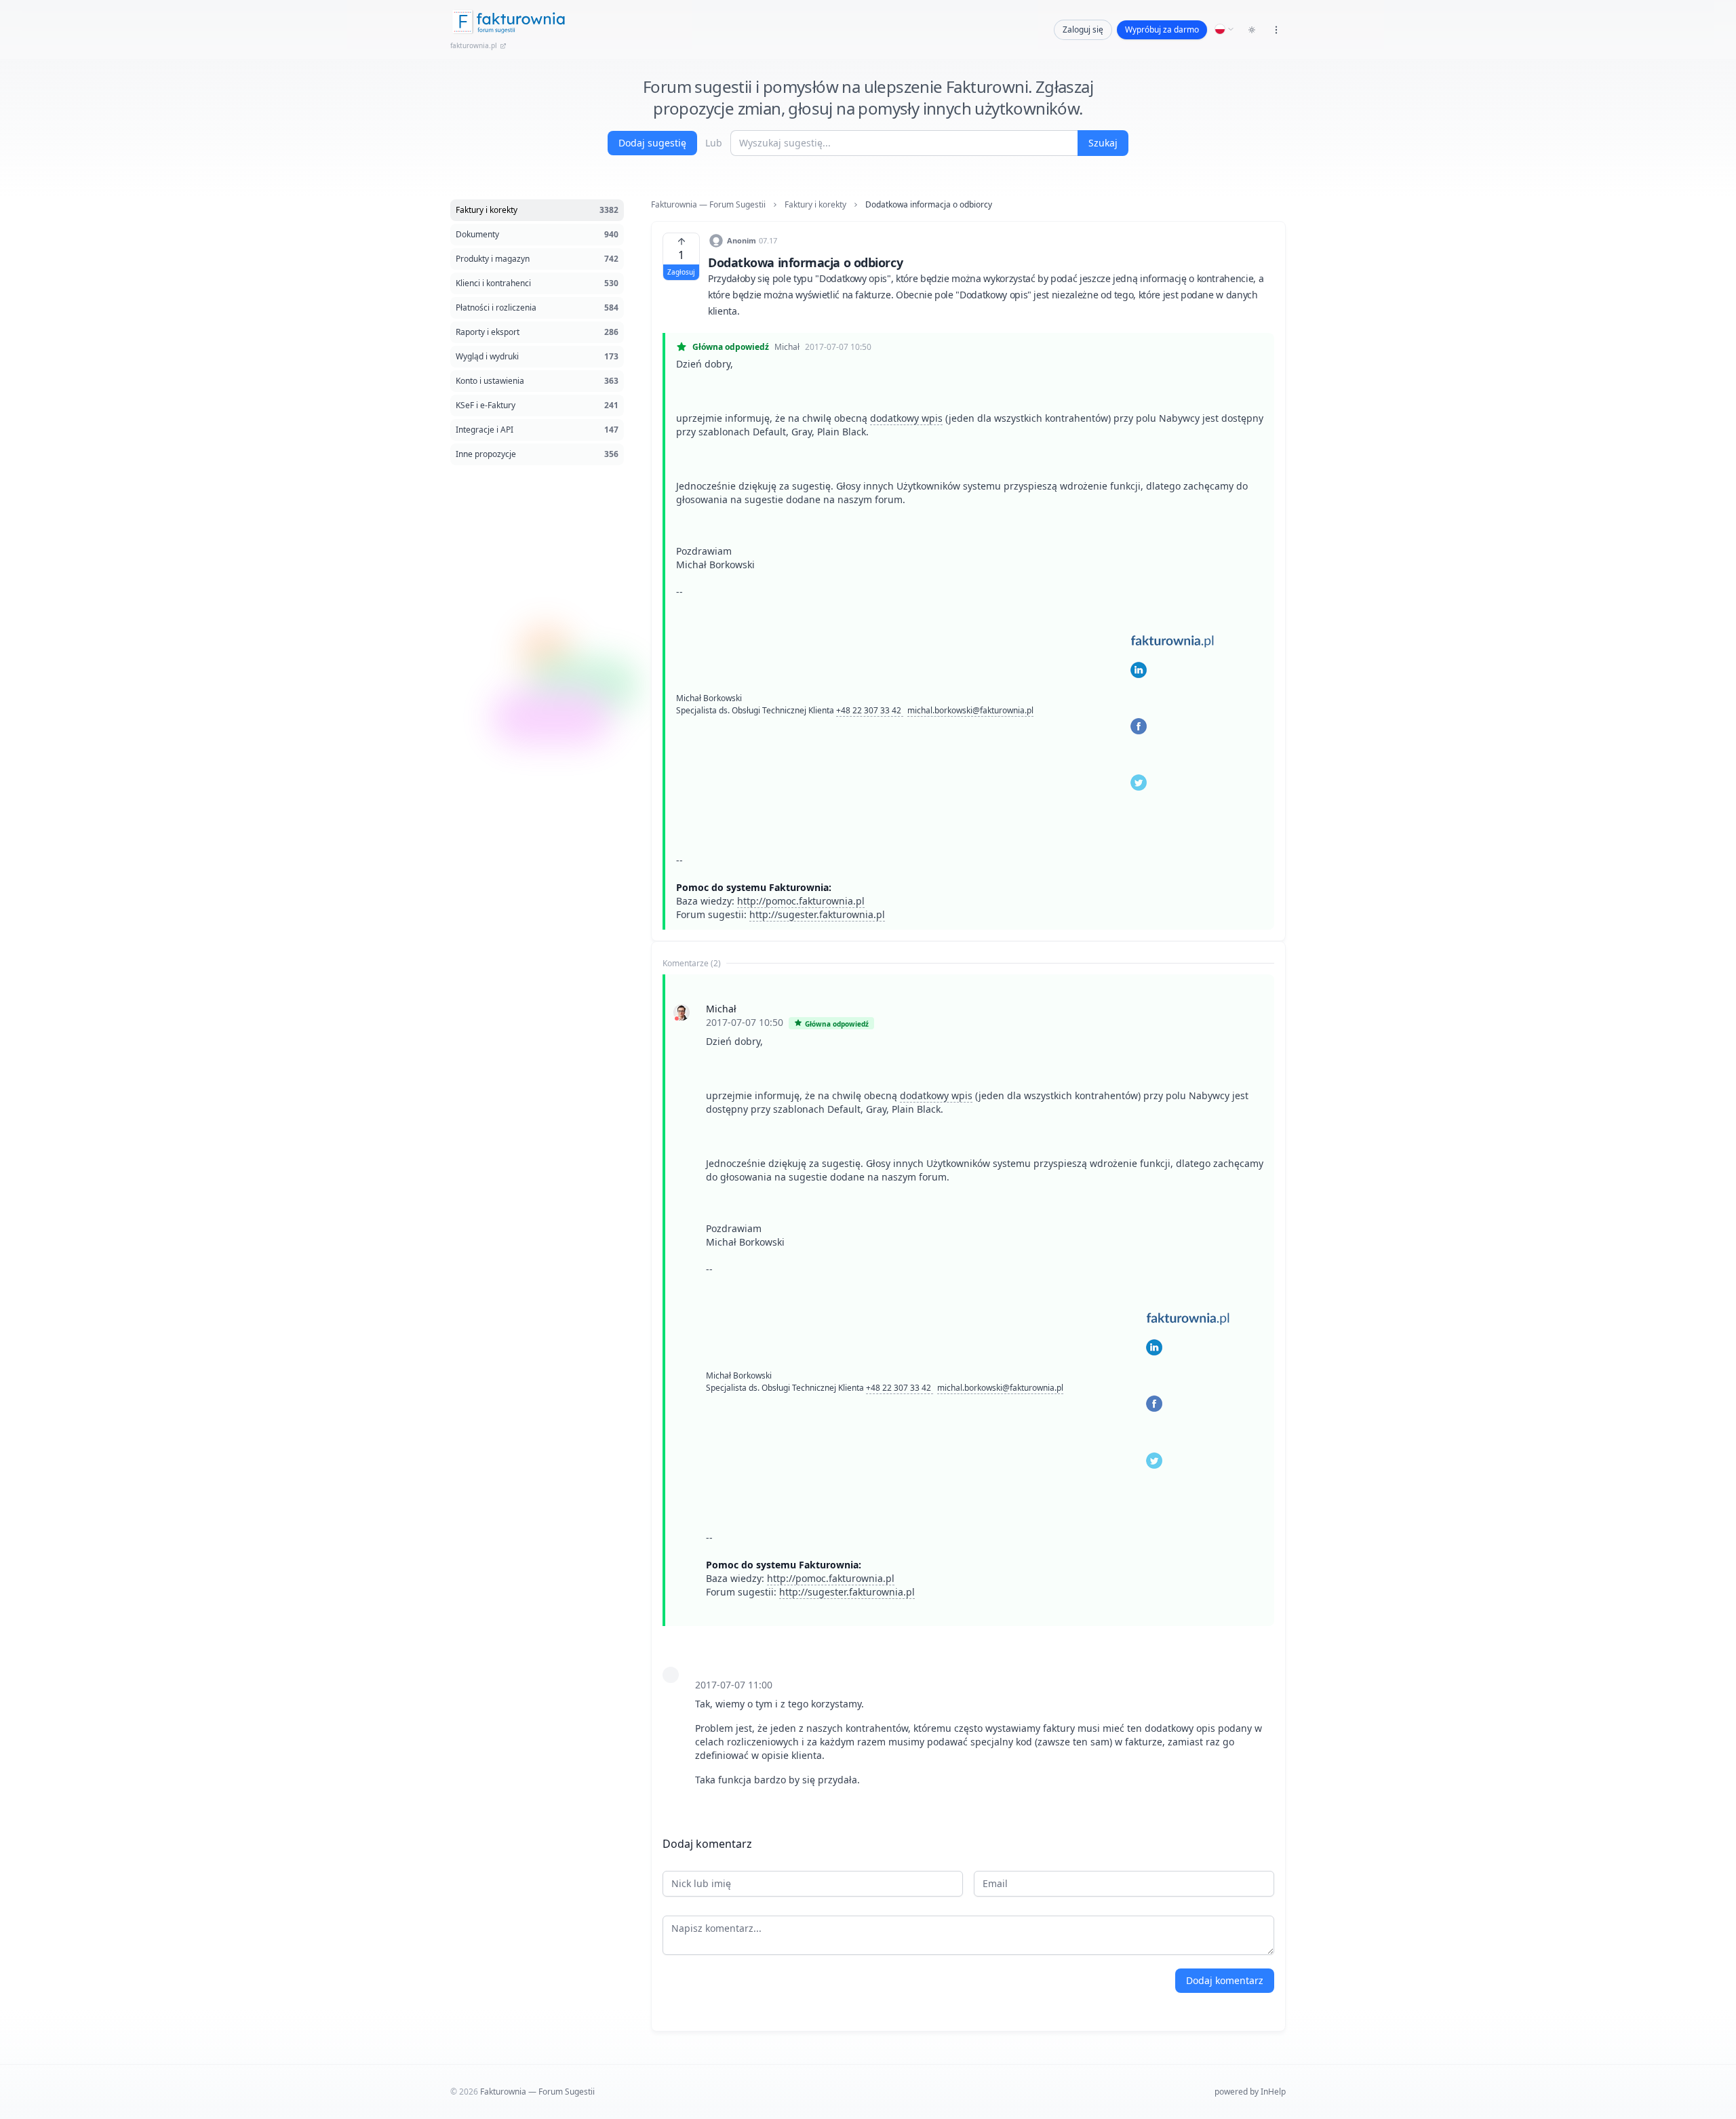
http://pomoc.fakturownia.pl (801, 901)
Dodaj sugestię (652, 143)
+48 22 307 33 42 (870, 710)
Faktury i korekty (815, 205)
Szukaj (1103, 143)
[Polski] (1225, 29)
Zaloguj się (1083, 29)
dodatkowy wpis (906, 418)
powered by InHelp (1250, 2092)
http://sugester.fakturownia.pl (817, 914)
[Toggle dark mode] (1252, 30)
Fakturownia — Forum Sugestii (708, 205)
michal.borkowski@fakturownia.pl (970, 710)
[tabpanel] (968, 1394)
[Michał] (682, 1012)
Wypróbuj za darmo (1162, 29)
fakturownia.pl (474, 45)
